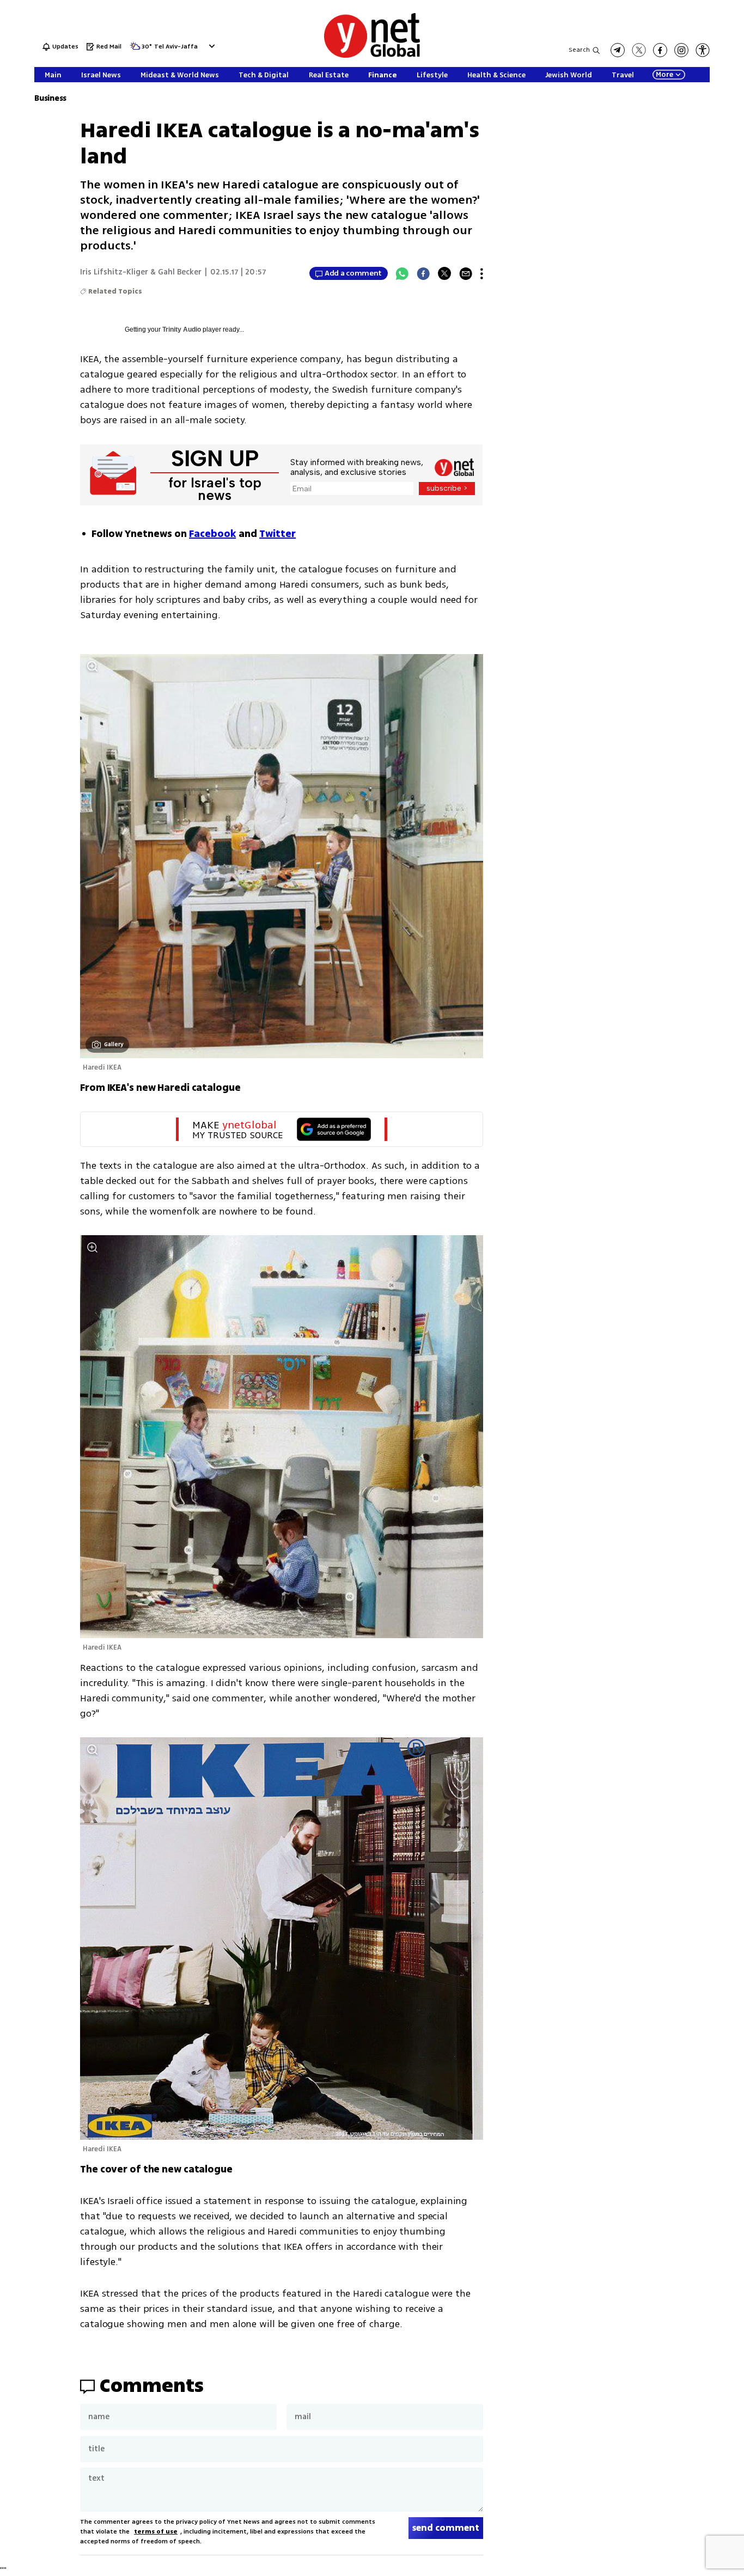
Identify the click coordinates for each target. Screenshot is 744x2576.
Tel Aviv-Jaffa (176, 47)
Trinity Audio (182, 329)
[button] (211, 46)
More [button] (664, 75)
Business (50, 98)
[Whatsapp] (402, 273)
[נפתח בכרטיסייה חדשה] (618, 50)
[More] (482, 273)
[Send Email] (466, 273)
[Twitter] (444, 273)
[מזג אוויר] (135, 49)
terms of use (156, 2532)
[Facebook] (423, 273)
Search (579, 50)
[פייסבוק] (660, 50)
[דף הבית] (372, 56)
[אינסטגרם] (681, 50)
